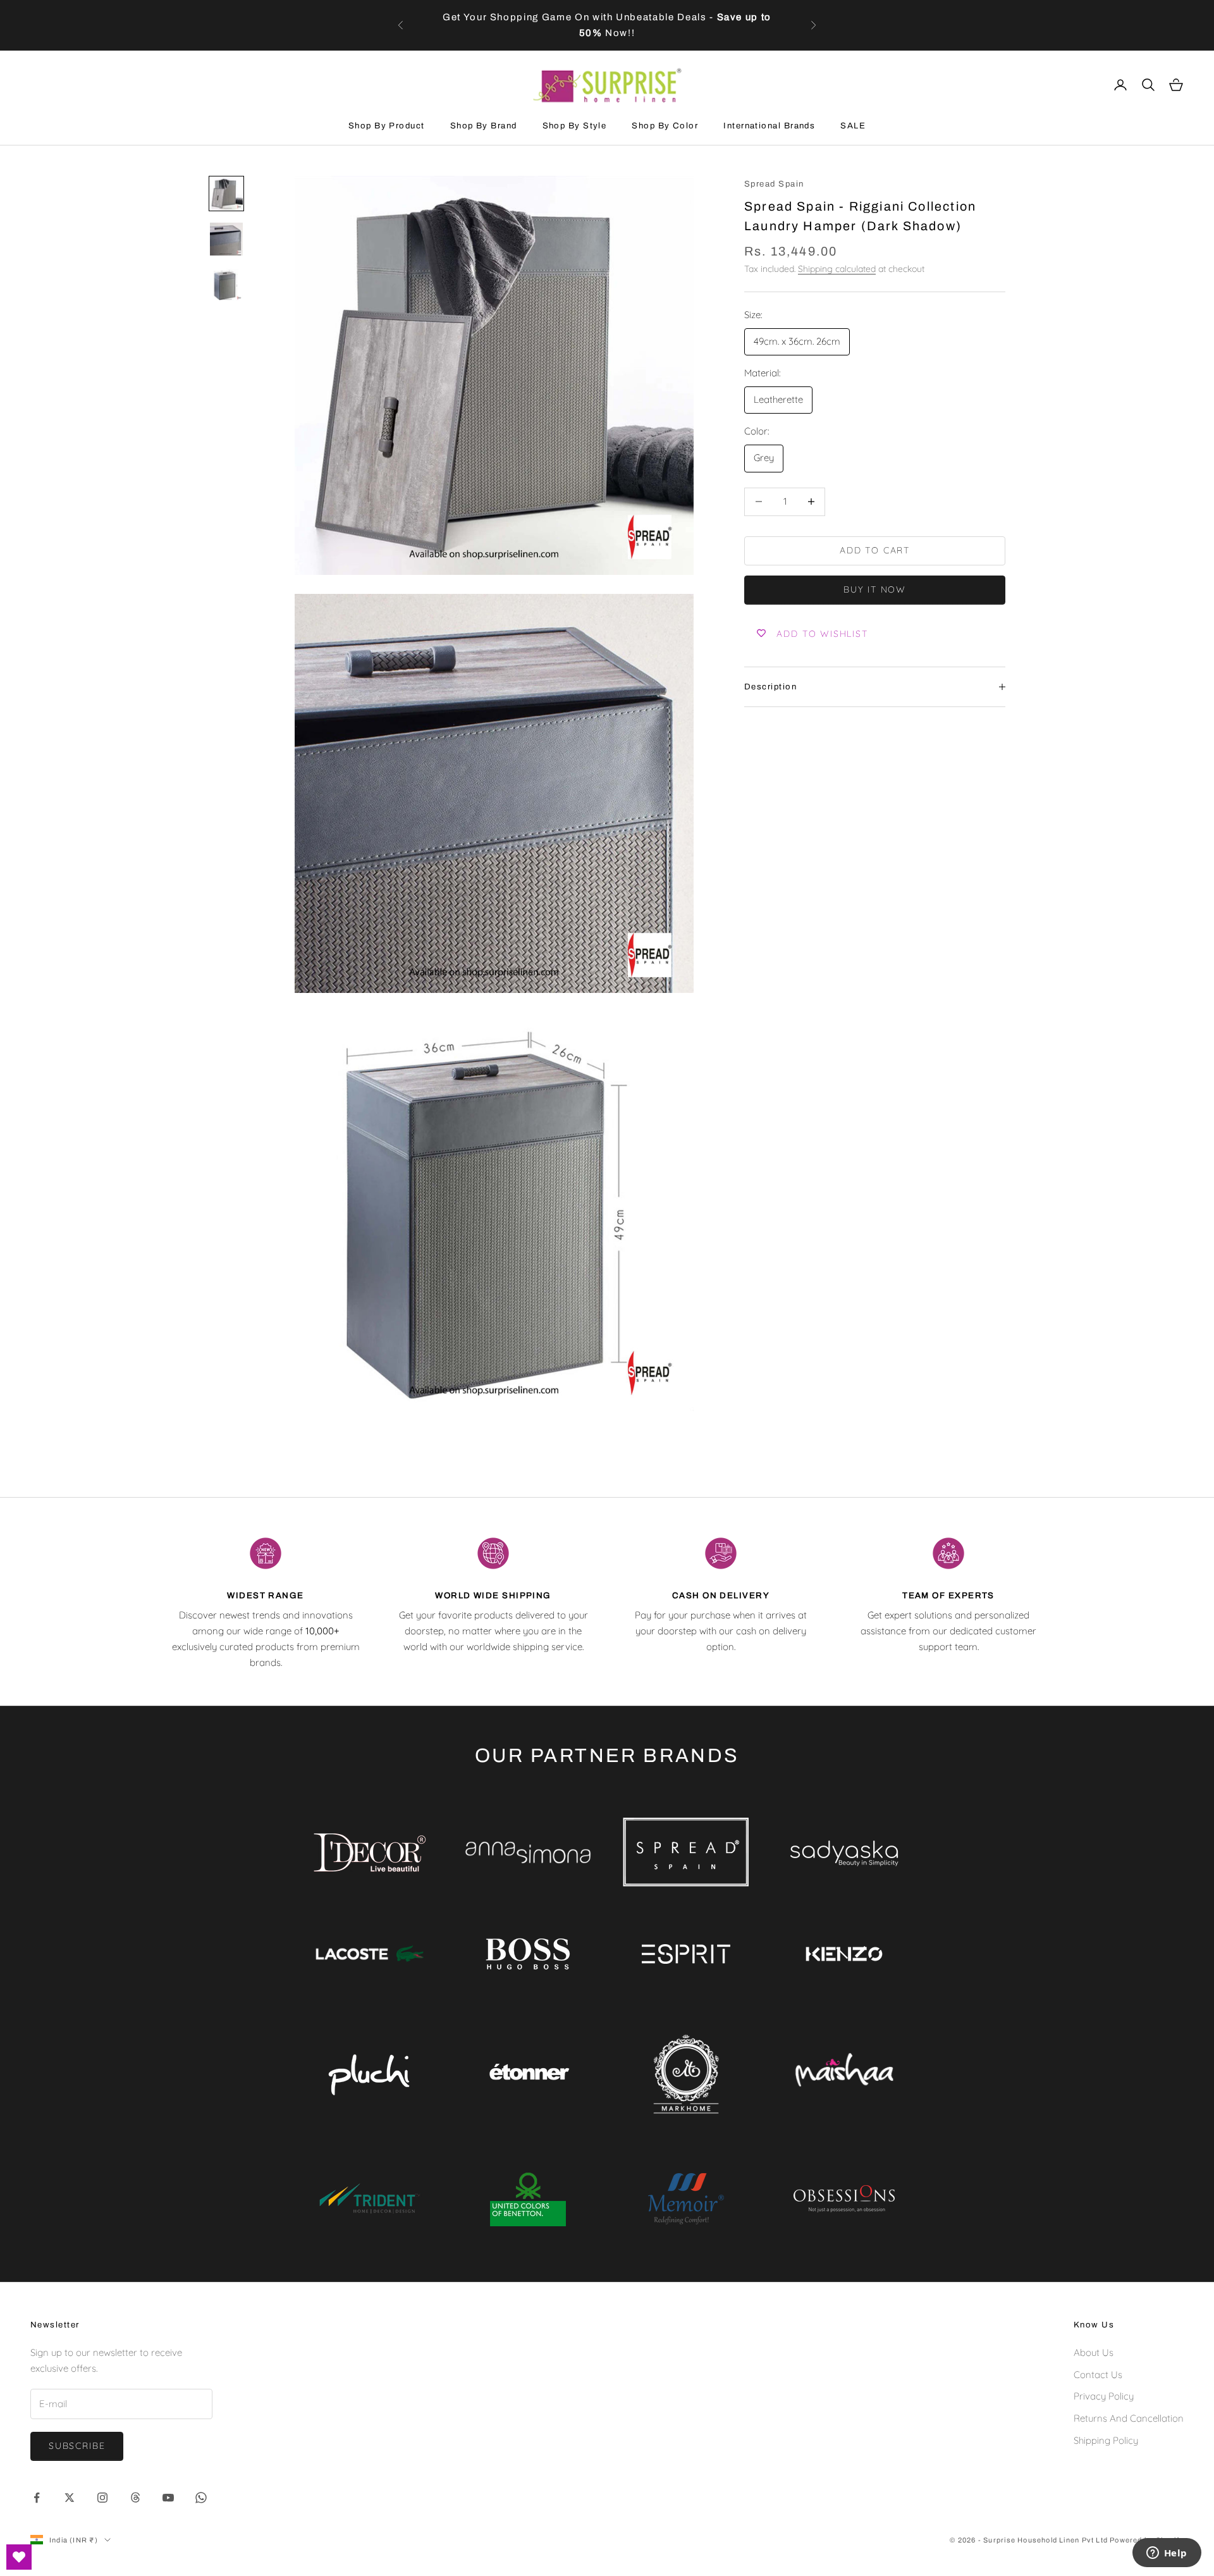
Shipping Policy (1106, 2440)
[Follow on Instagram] (102, 2498)
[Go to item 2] (226, 239)
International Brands (769, 126)
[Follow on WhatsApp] (201, 2498)
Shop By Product (387, 126)
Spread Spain (774, 184)
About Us (1094, 2352)
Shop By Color (665, 126)
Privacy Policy (1104, 2396)
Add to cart (875, 550)
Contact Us (1098, 2375)
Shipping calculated (837, 269)
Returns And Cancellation (1129, 2418)
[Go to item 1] (226, 194)
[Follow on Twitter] (70, 2498)
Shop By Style (575, 126)
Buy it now (875, 589)
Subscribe (77, 2446)
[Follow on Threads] (135, 2498)
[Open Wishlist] (19, 2557)
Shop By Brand (484, 126)
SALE (853, 126)
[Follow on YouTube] (168, 2498)
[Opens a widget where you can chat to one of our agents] (1167, 2554)
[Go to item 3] (226, 285)
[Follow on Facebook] (37, 2498)
